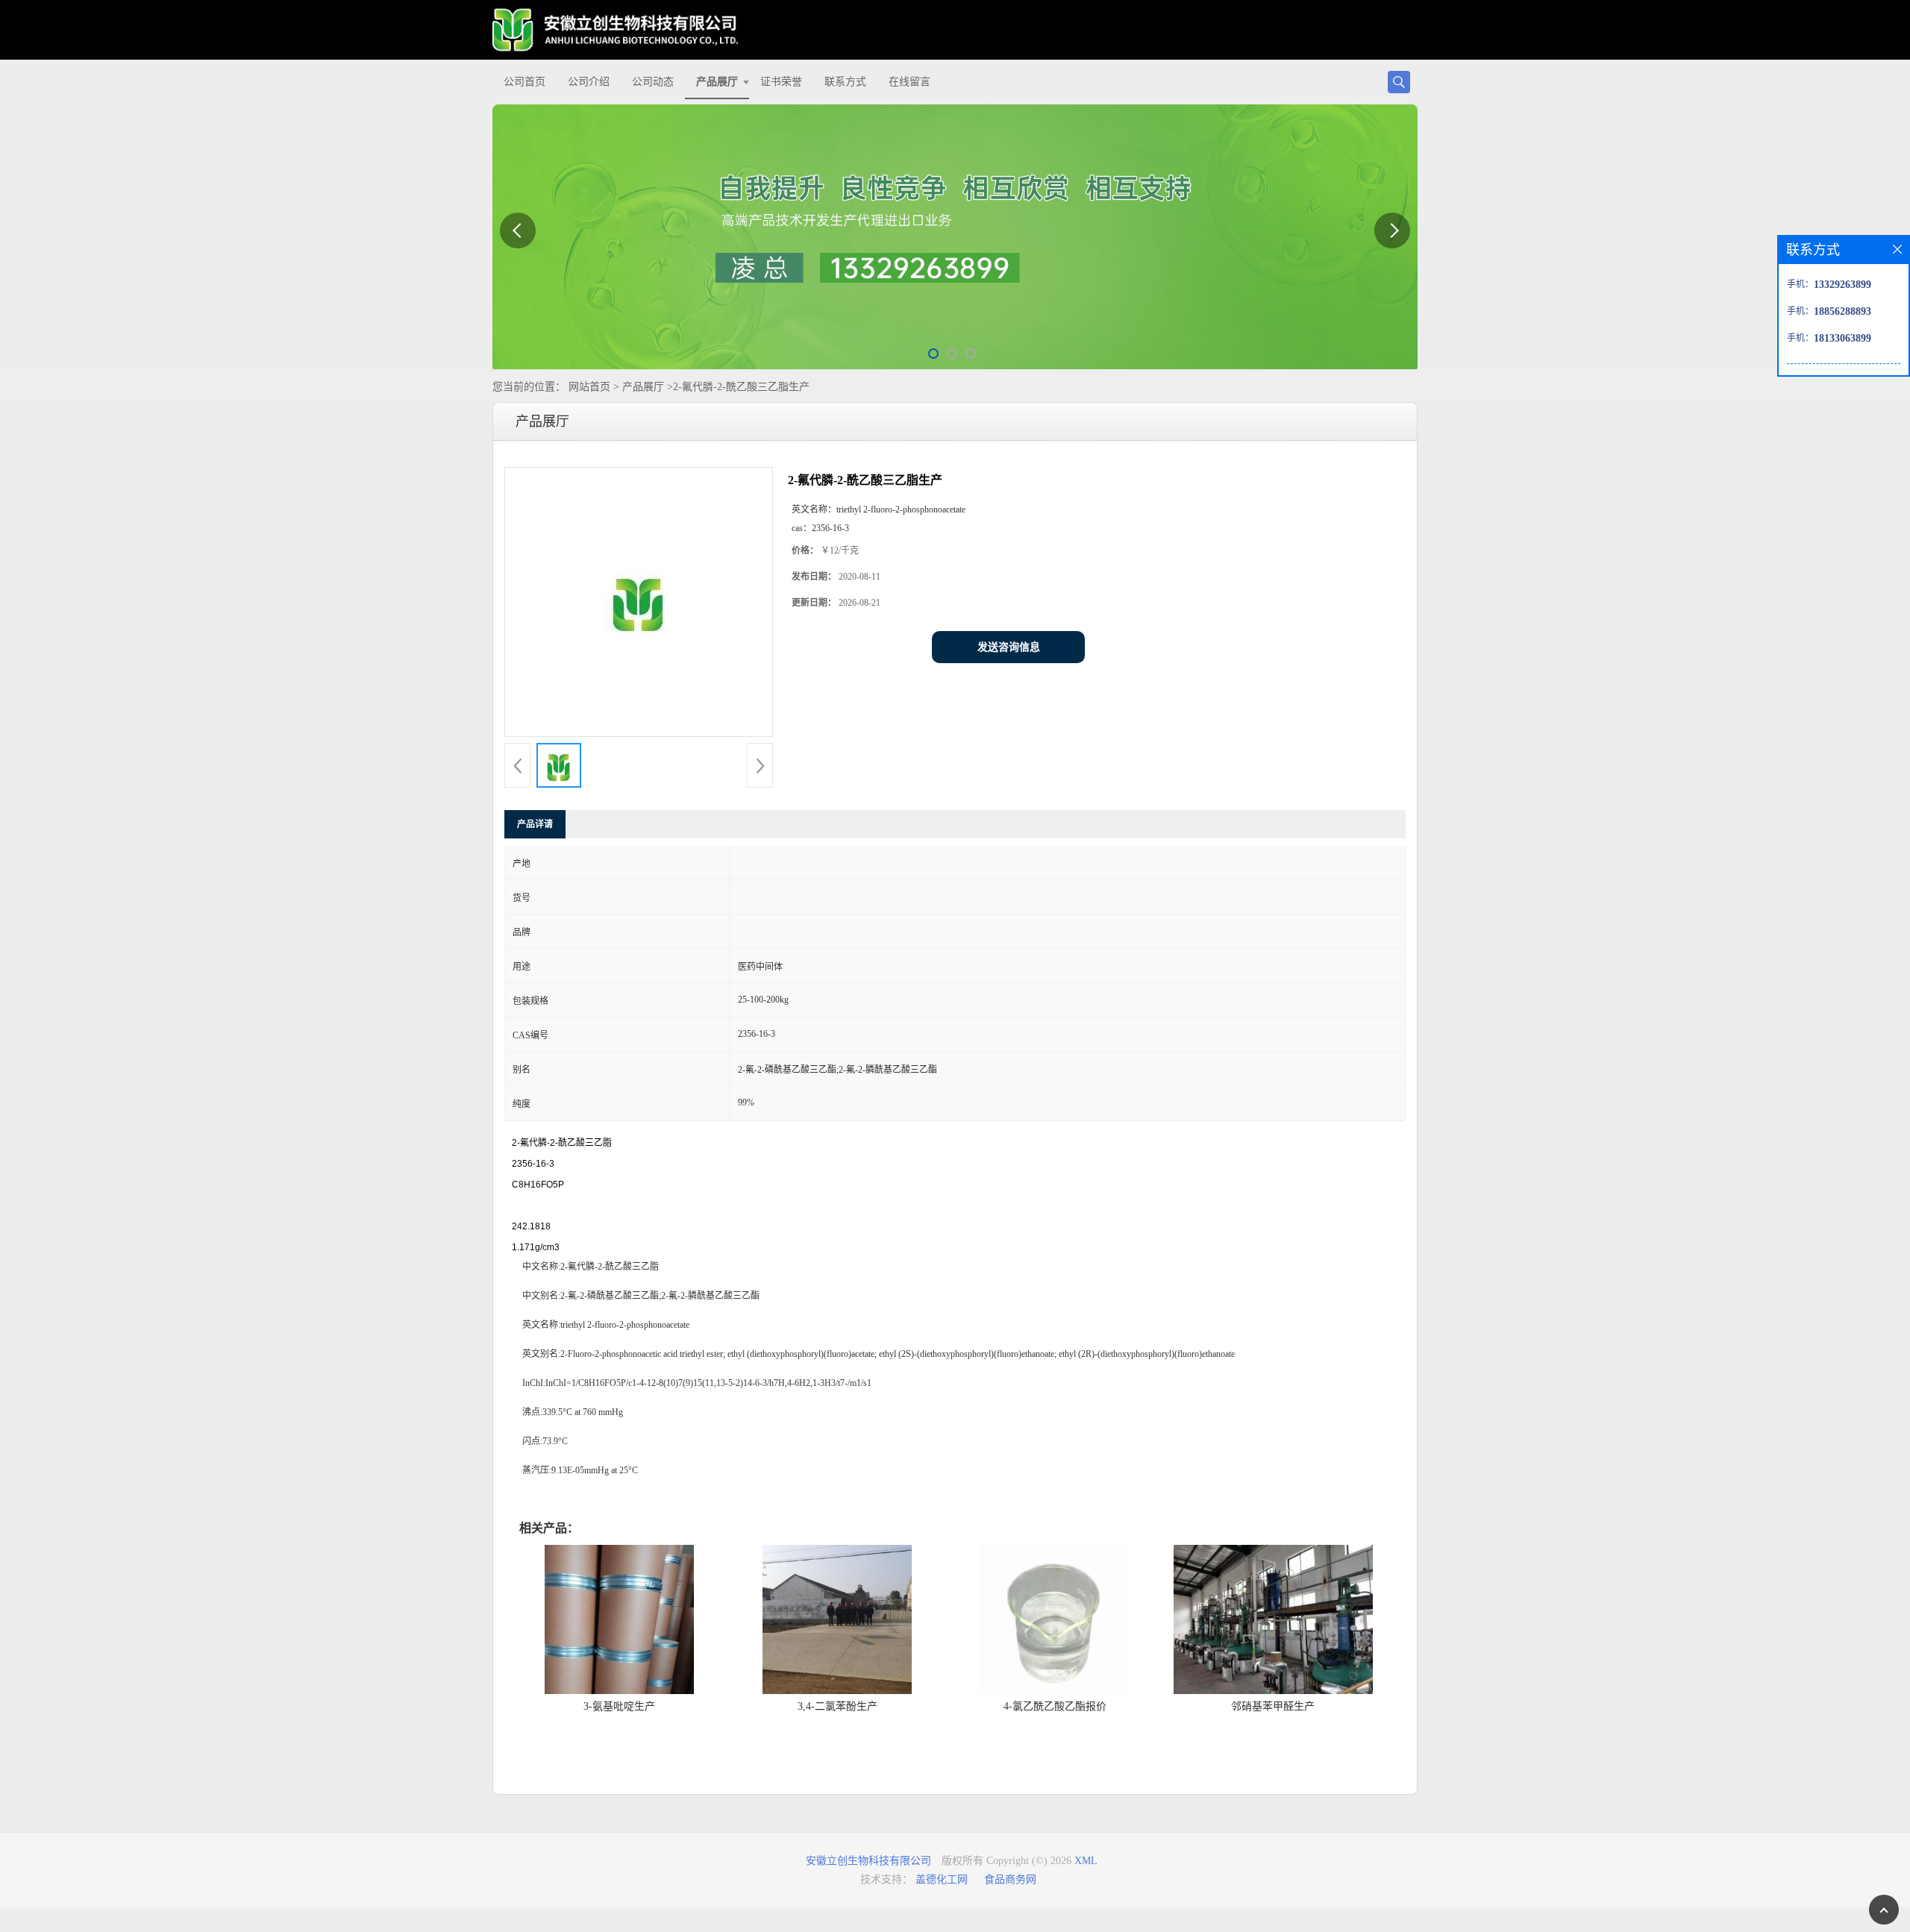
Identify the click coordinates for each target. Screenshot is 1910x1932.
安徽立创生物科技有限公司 (868, 1861)
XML (1086, 1861)
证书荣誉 (781, 82)
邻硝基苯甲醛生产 (1273, 1706)
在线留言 (909, 82)
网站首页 (589, 387)
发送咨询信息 (1009, 647)
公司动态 (653, 82)
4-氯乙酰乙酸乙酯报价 (1055, 1706)
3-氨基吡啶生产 (619, 1706)
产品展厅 (717, 82)
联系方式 (845, 82)
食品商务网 (1010, 1879)
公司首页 (525, 82)
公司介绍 (589, 82)
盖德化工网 (942, 1879)
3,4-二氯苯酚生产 (837, 1706)
